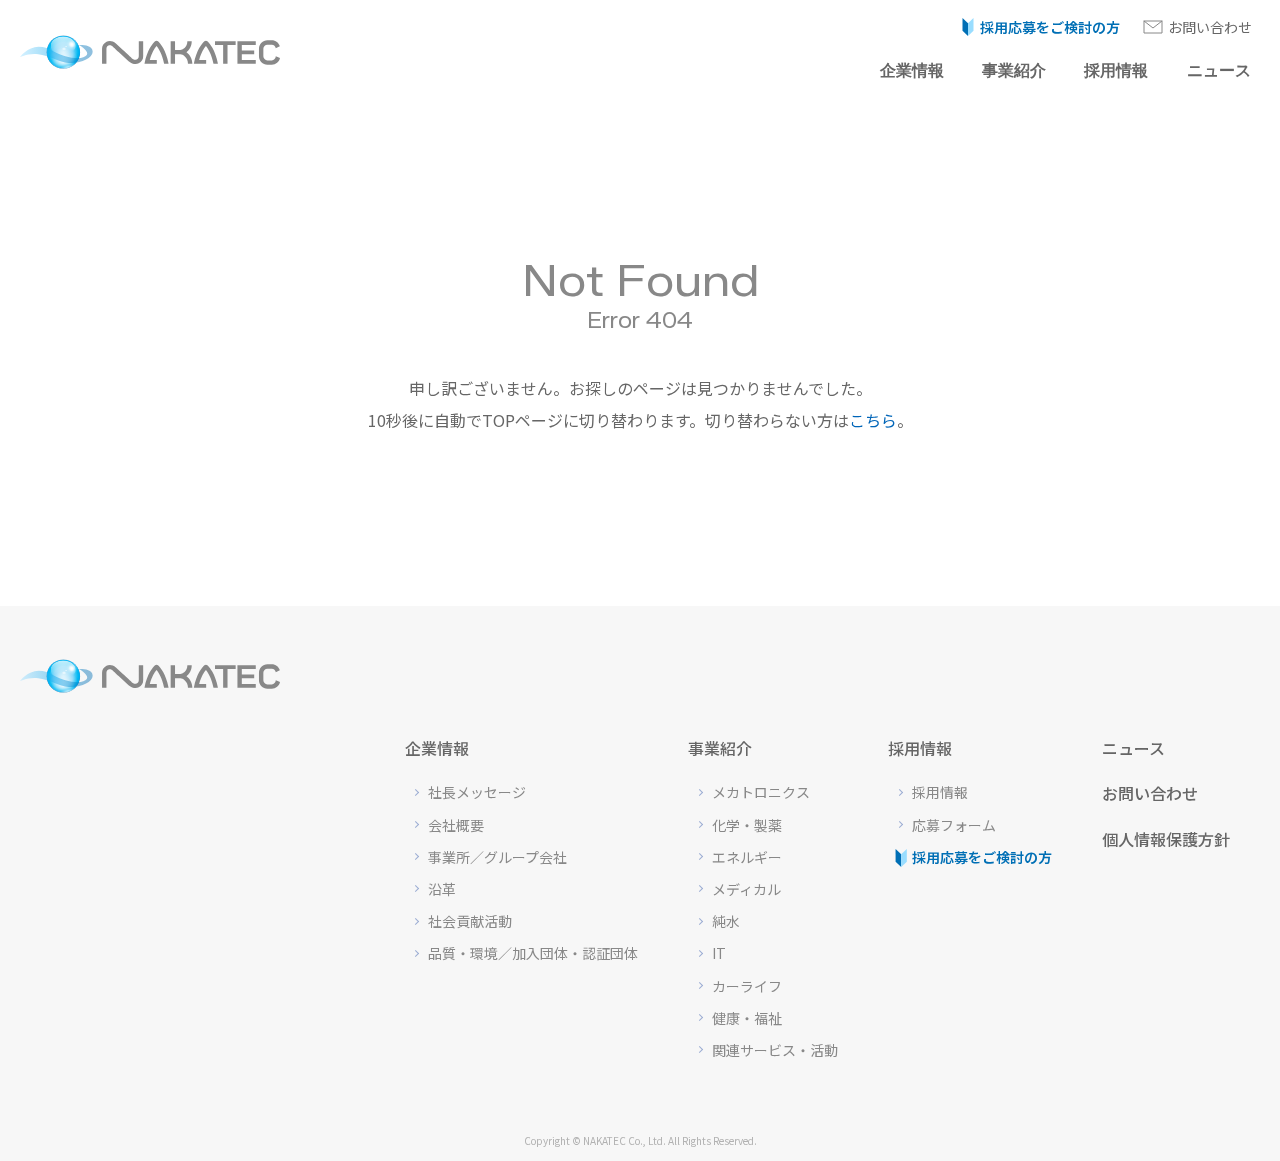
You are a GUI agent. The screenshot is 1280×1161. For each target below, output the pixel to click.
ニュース (1219, 70)
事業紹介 (1014, 70)
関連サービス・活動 (775, 1050)
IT (719, 953)
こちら (873, 420)
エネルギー (747, 857)
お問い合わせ (1210, 27)
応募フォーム (954, 825)
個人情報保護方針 (1166, 839)
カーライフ (747, 986)
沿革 (442, 889)
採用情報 (1116, 70)
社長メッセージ (477, 792)
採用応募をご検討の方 (1050, 27)
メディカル (746, 889)
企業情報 (912, 70)
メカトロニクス (761, 792)
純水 (726, 921)
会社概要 (456, 825)
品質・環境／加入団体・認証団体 (533, 953)
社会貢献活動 (470, 921)
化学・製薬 (747, 825)
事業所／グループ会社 (497, 857)
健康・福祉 (747, 1018)
